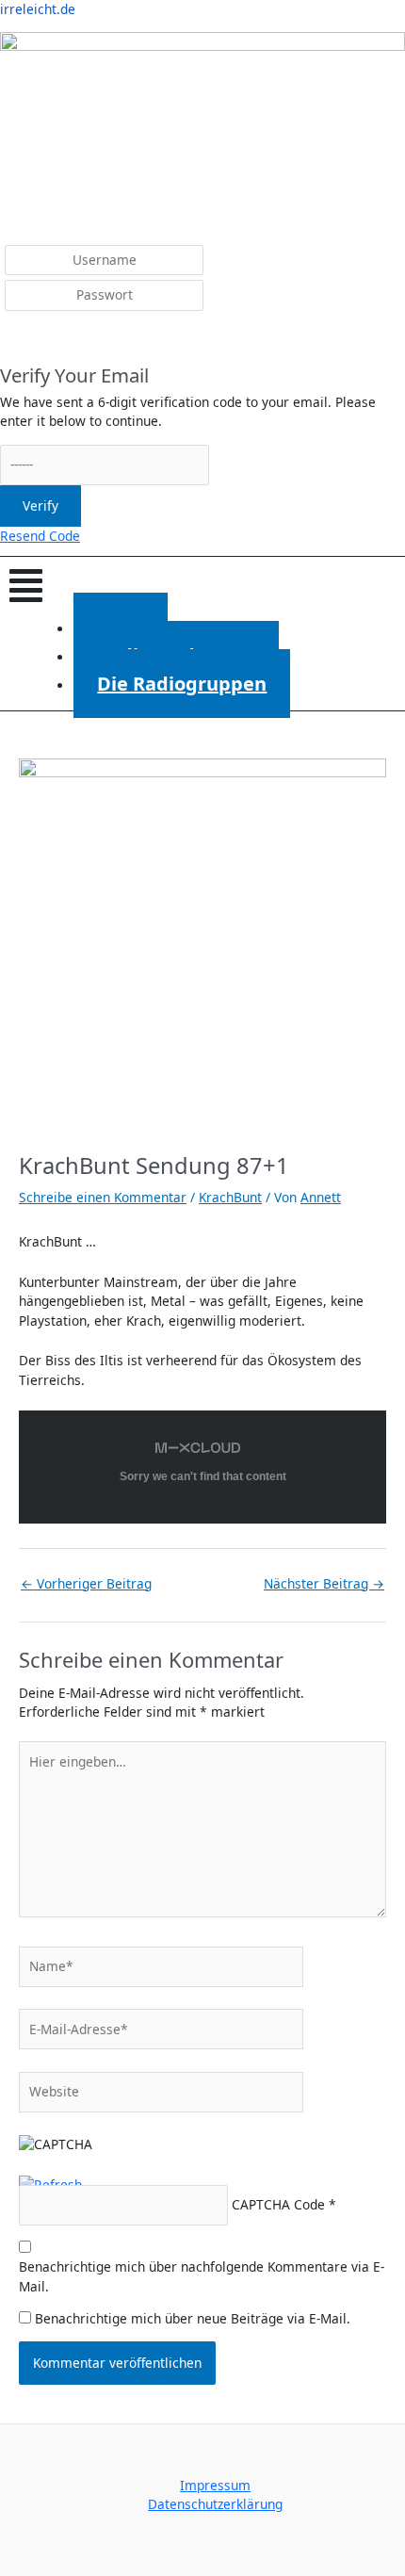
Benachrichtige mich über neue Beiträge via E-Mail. (193, 2318)
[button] (202, 585)
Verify (40, 505)
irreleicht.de (38, 9)
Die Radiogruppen (182, 684)
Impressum (215, 2485)
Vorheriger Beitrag (86, 1583)
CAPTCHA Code (278, 2204)
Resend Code (40, 536)
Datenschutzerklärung (215, 2504)
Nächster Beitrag (324, 1583)
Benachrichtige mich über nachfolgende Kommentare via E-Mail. (202, 2276)
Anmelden (45, 339)
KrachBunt (230, 1197)
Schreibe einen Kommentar (103, 1197)
